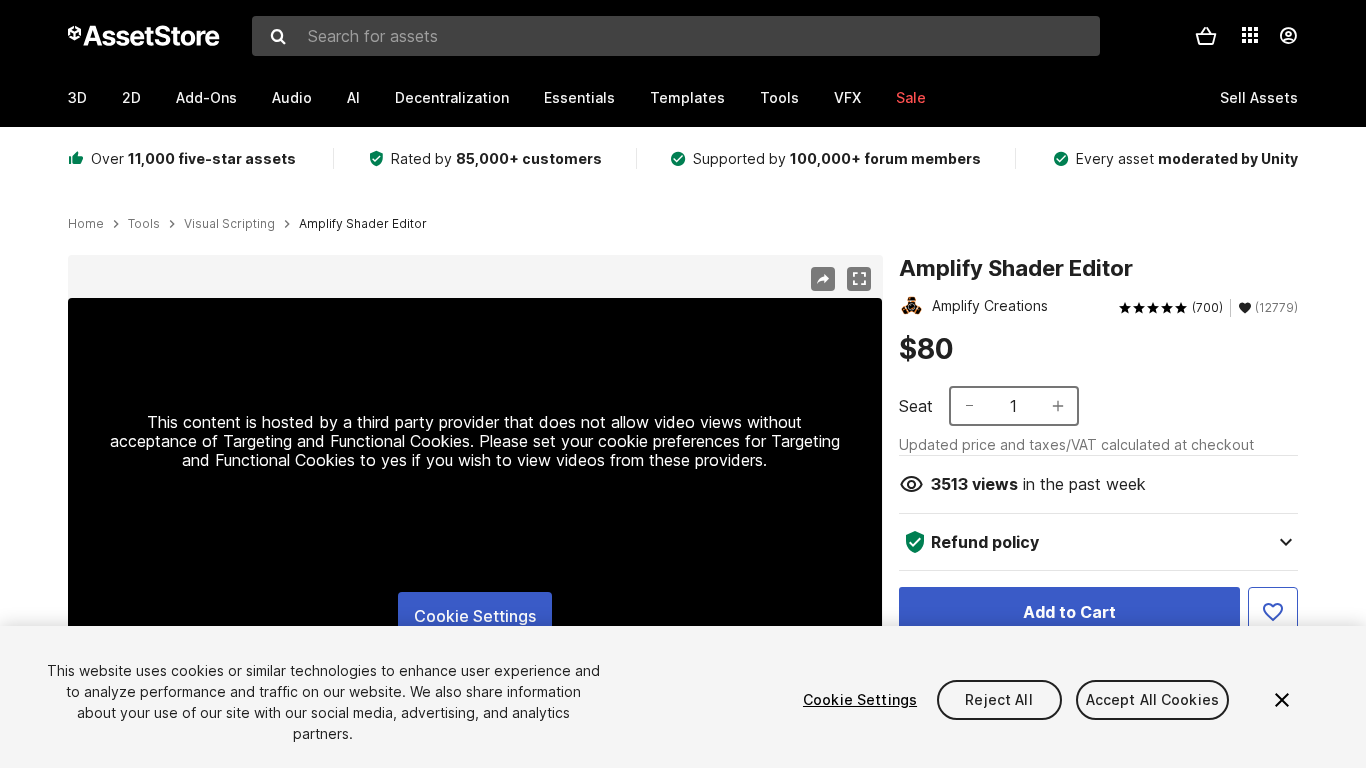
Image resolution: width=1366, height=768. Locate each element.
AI (353, 97)
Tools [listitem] (144, 224)
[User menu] (1288, 36)
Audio (292, 97)
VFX (847, 97)
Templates (687, 97)
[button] (1206, 36)
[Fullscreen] (859, 279)
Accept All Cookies (1153, 699)
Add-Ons (206, 97)
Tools (779, 97)
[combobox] (676, 36)
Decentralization (452, 97)
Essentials (579, 97)
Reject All (998, 699)
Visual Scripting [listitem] (229, 224)
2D (131, 97)
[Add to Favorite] (1273, 612)
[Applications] (1250, 35)
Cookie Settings (475, 616)
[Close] (1282, 700)
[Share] (823, 279)
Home (86, 224)
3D (77, 97)
